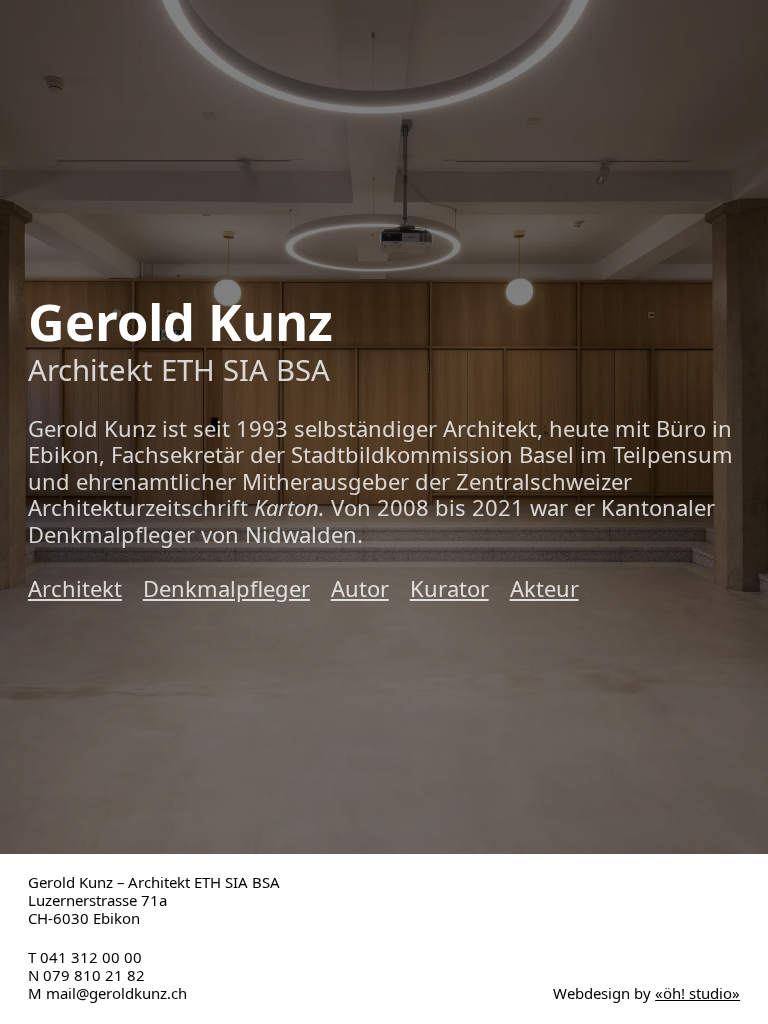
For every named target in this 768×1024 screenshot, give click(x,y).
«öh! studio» (697, 993)
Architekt (75, 588)
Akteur (544, 588)
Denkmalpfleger (226, 588)
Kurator (449, 588)
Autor (360, 588)
